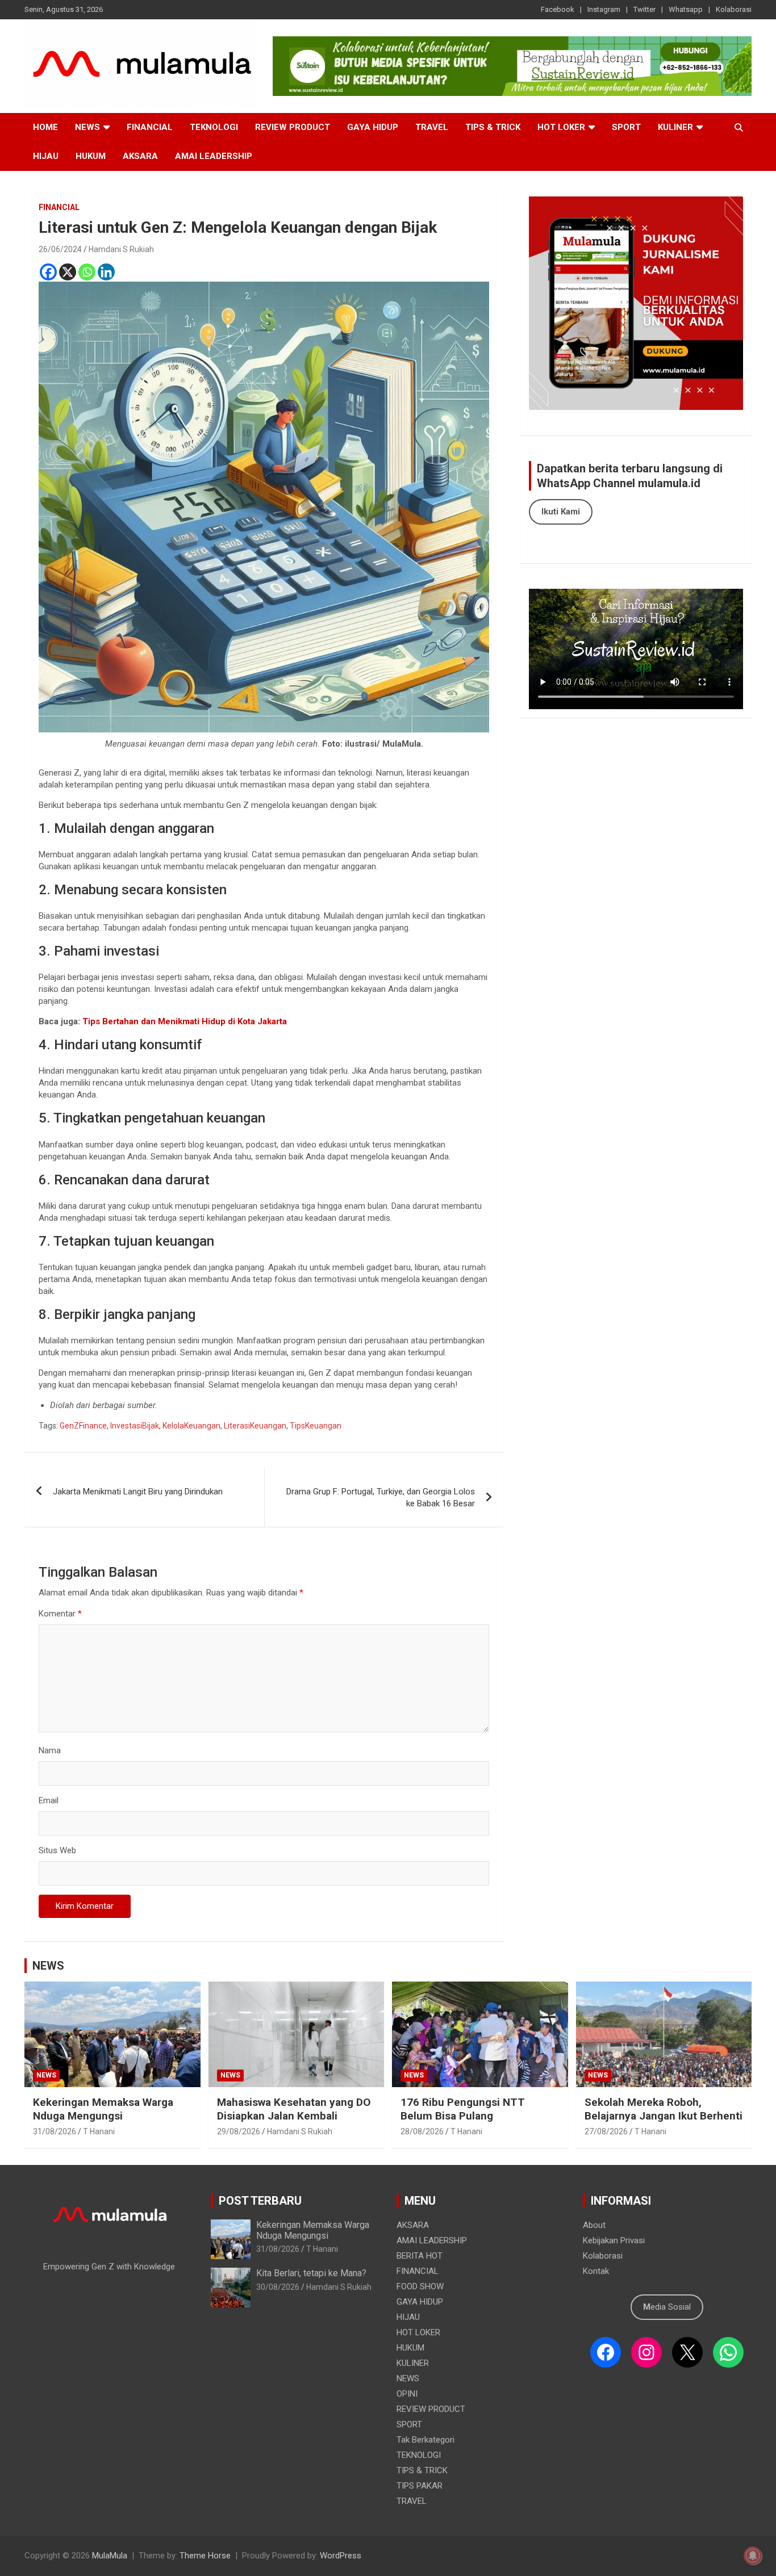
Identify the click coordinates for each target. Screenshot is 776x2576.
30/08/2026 (278, 2287)
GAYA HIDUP (373, 127)
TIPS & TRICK (493, 127)
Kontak (596, 2271)
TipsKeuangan (316, 1426)
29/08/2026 (239, 2131)
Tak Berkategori (425, 2440)
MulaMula (110, 2556)
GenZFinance (83, 1426)
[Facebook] (48, 272)
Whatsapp (686, 9)
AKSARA (140, 156)
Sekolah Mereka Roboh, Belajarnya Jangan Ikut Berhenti (664, 2109)
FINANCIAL (150, 127)
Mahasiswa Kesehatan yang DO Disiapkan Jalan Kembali (294, 2109)
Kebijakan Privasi (614, 2240)
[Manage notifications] (753, 2556)
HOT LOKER (561, 127)
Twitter (644, 9)
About (594, 2225)
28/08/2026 (422, 2131)
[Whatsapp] (87, 272)
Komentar (60, 1614)
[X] (68, 272)
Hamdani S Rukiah (121, 249)
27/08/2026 (606, 2131)
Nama (50, 1750)
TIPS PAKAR (420, 2486)
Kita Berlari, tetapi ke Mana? (311, 2273)
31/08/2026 (55, 2131)
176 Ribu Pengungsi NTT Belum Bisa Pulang (463, 2109)
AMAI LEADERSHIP (214, 156)
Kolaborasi (734, 9)
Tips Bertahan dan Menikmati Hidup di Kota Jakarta (183, 1021)
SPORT (626, 127)
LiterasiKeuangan (255, 1426)
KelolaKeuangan (191, 1426)
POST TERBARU (260, 2201)
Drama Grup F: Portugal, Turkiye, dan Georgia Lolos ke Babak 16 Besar (381, 1498)
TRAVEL (432, 127)
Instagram (604, 9)
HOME (45, 127)
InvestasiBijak (135, 1426)
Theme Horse (205, 2556)
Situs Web (57, 1850)
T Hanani (99, 2131)
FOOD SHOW (420, 2286)
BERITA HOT (420, 2256)
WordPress (341, 2556)
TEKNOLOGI (214, 127)
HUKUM (91, 156)
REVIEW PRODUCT (293, 127)
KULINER (675, 127)
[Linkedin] (106, 272)
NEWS (87, 127)
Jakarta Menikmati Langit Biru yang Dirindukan (138, 1492)
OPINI (407, 2394)
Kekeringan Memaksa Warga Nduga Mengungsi (103, 2109)
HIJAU (46, 156)
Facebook (558, 9)
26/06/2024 (60, 249)
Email (49, 1800)
